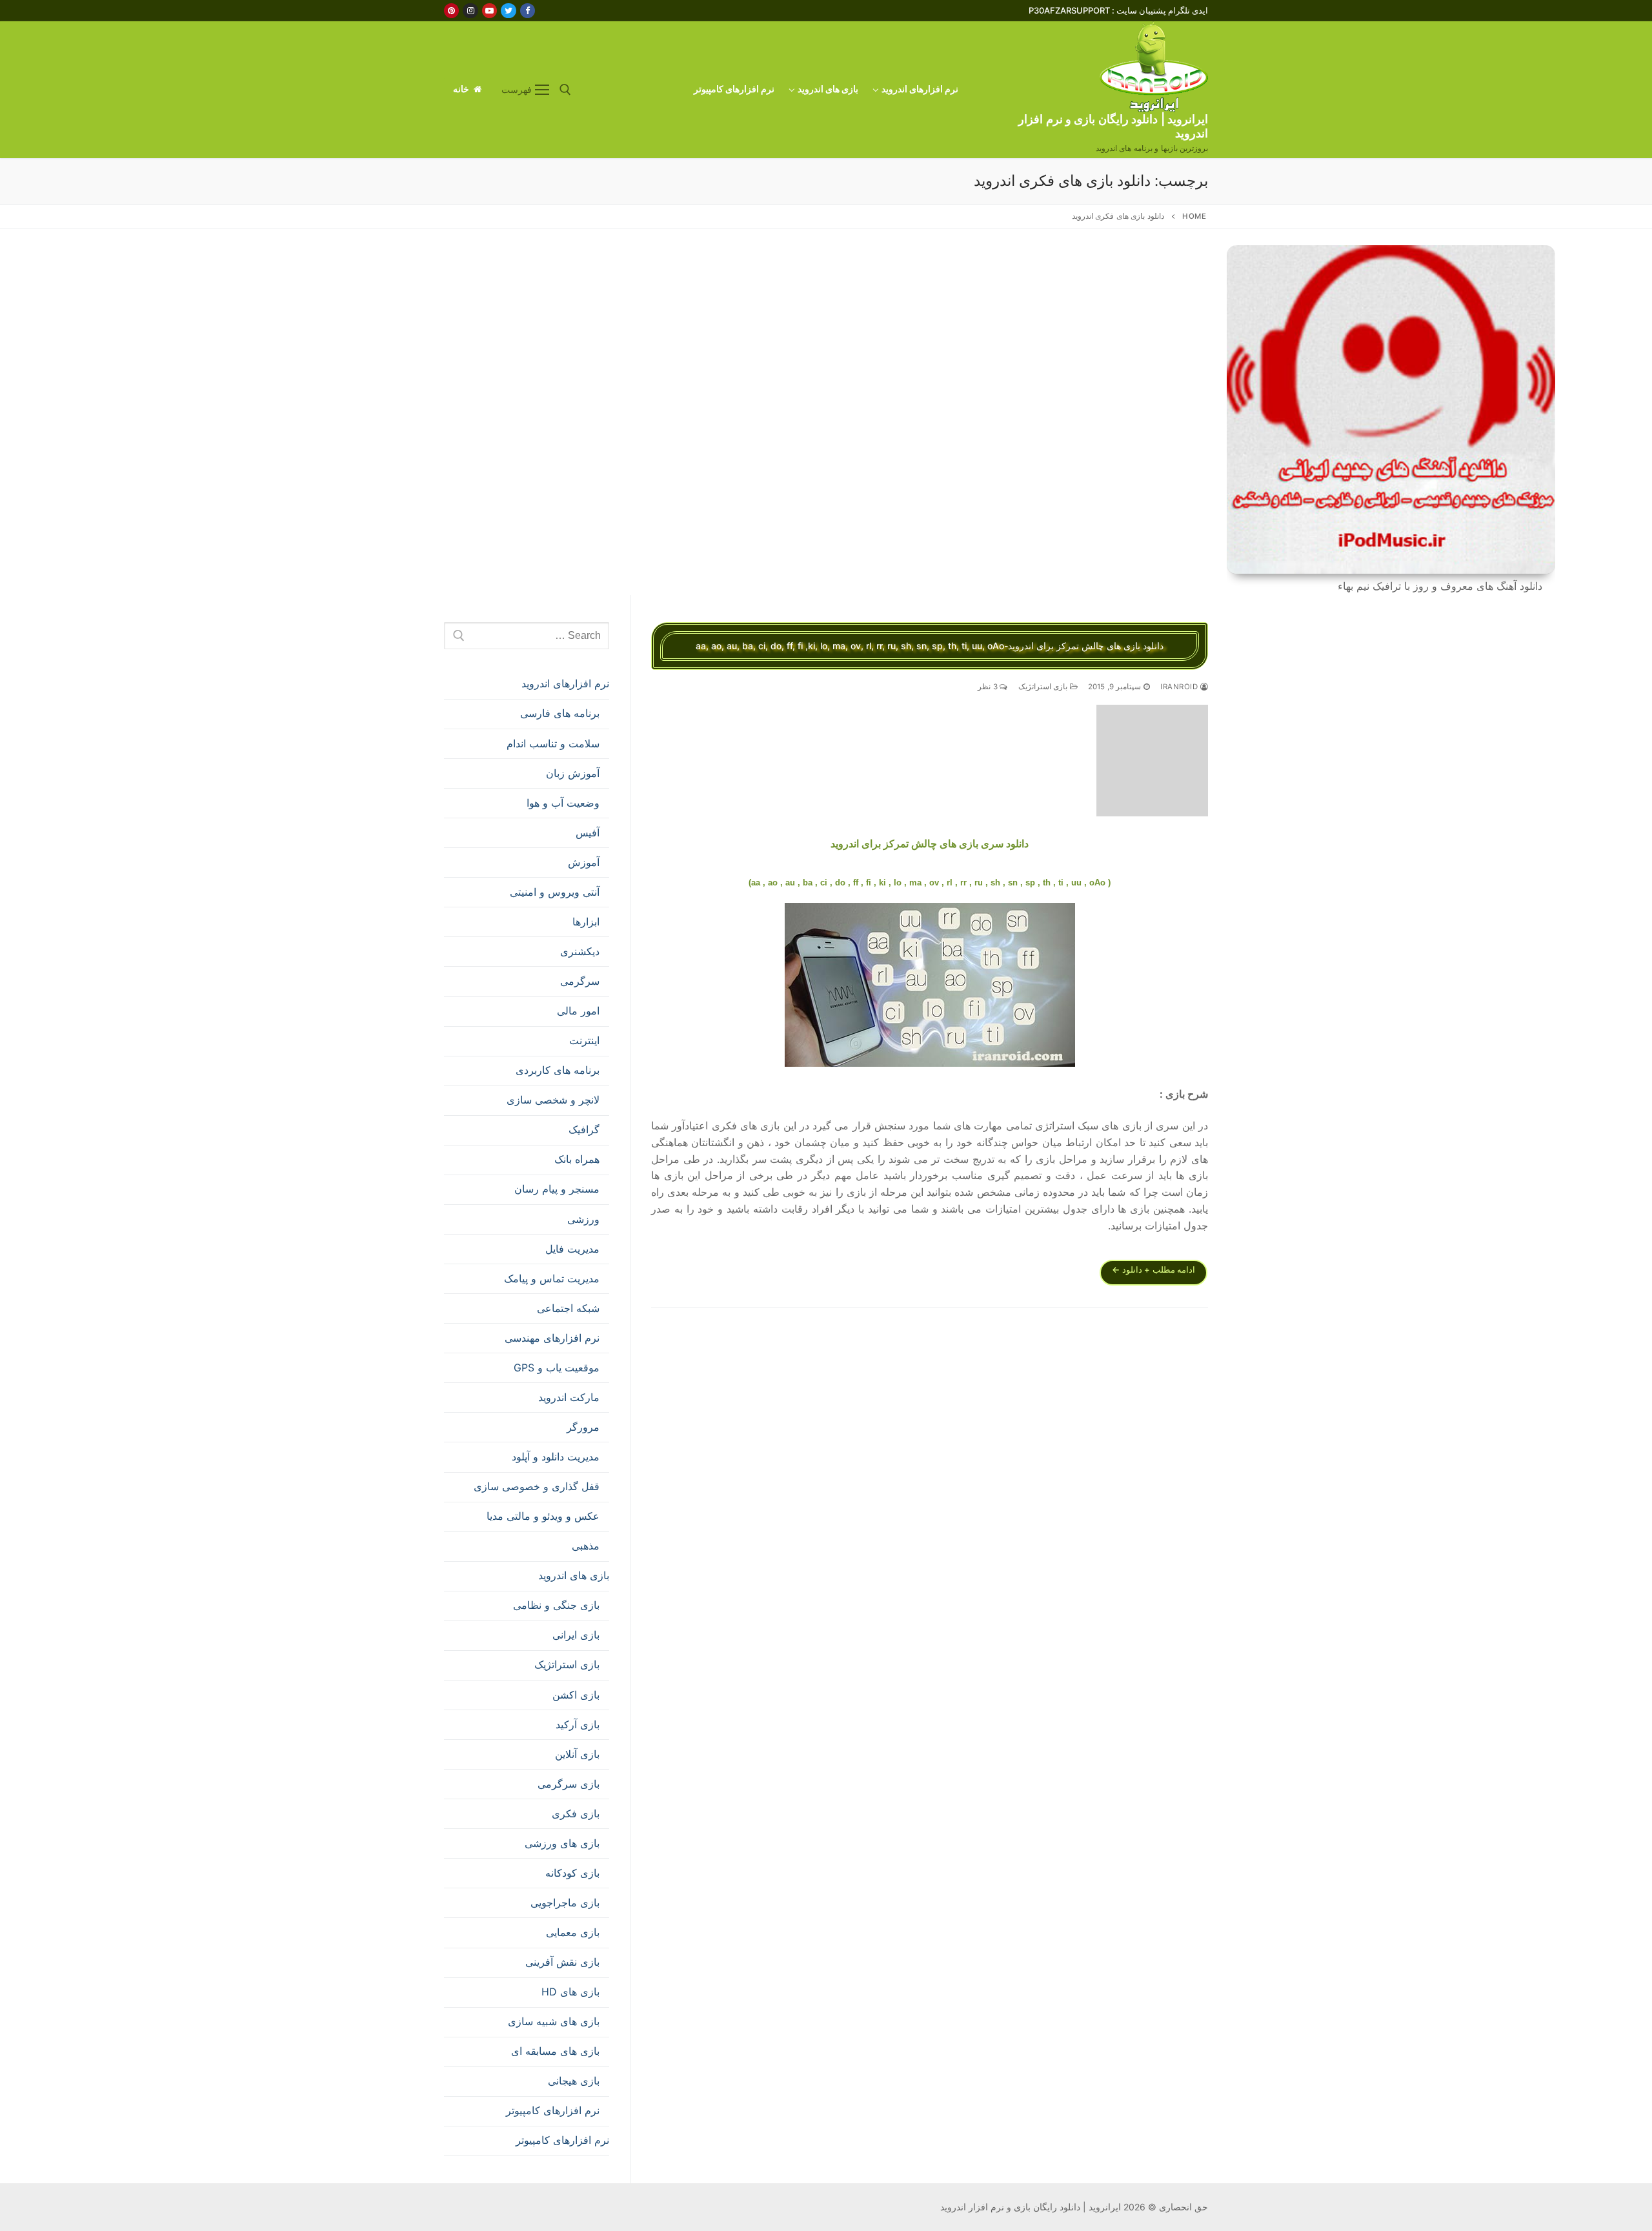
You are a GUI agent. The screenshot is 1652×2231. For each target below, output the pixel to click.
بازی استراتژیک (1044, 687)
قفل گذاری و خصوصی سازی (537, 1486)
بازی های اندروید (574, 1575)
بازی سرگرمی (569, 1784)
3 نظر (989, 687)
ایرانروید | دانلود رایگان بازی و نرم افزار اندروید (1113, 126)
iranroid (1180, 687)
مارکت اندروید (569, 1397)
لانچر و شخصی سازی (553, 1100)
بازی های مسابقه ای (555, 2051)
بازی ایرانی (576, 1635)
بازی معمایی (573, 1932)
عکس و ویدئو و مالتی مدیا (543, 1516)
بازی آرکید (578, 1724)
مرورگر (583, 1427)
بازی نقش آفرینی (562, 1962)
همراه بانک (577, 1159)
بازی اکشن (576, 1695)
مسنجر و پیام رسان (557, 1189)
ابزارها (586, 922)
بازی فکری (576, 1813)
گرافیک (584, 1129)
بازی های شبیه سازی (554, 2021)
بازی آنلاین (577, 1754)
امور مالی (578, 1011)
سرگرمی (580, 981)
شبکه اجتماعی (568, 1308)
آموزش (584, 862)
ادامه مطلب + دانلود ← (1153, 1269)
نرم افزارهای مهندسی (552, 1338)
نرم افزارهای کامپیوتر (553, 2110)
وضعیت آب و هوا (563, 803)
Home (1194, 216)
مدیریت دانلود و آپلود (556, 1457)
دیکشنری (580, 951)
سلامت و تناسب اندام (553, 743)
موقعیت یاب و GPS (557, 1368)
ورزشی (583, 1219)
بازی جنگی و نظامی (556, 1605)
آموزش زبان (573, 773)
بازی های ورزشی (562, 1843)
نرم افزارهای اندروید (565, 683)
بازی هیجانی (574, 2081)
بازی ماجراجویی (565, 1903)
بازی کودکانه (572, 1873)
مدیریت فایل (572, 1249)
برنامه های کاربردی (558, 1070)
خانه (462, 89)
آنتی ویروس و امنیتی (555, 892)
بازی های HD (570, 1992)
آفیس (588, 833)
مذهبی (586, 1546)
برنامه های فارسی (560, 713)
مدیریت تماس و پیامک (552, 1278)
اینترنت (584, 1040)
